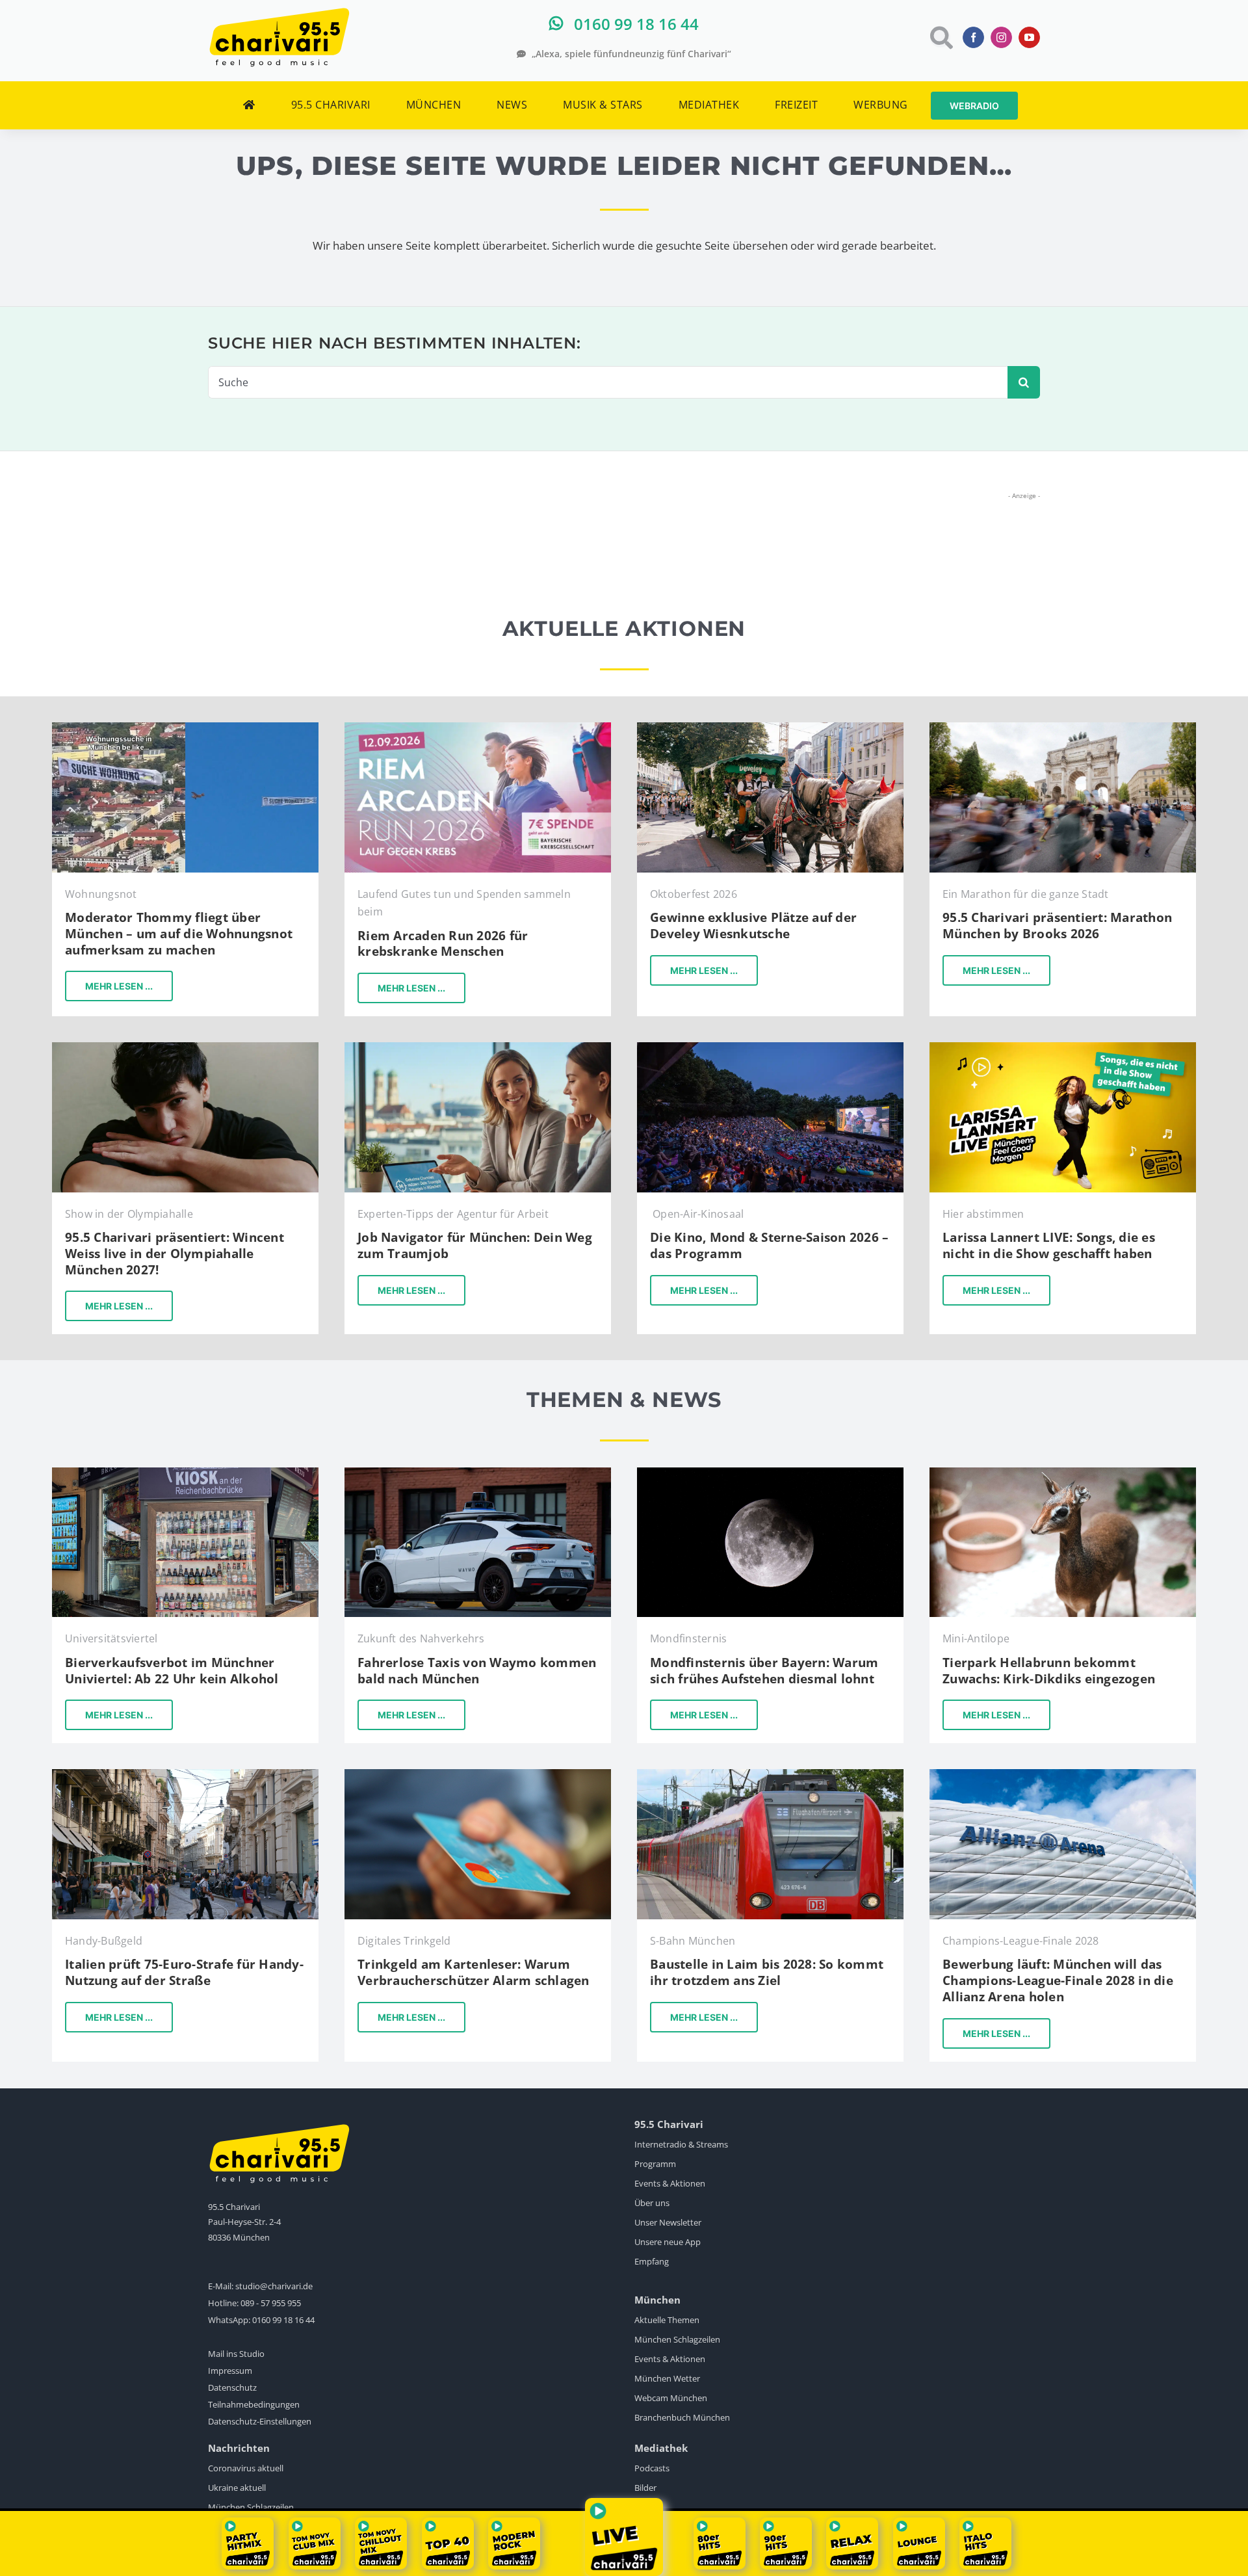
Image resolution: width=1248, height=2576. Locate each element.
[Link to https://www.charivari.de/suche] (940, 37)
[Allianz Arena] (1063, 1775)
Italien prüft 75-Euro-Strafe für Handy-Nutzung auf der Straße (184, 1972)
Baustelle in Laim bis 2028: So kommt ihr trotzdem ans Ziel (767, 1972)
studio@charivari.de (274, 2286)
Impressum (230, 2371)
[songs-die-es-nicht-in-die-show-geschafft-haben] (1063, 1048)
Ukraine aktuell (237, 2488)
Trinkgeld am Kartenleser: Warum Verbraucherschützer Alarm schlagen (474, 1972)
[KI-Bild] (478, 1048)
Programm (655, 2164)
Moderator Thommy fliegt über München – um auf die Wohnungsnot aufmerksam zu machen (179, 933)
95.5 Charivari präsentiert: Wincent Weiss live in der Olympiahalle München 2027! (175, 1253)
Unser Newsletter (668, 2222)
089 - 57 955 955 (271, 2303)
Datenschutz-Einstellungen (260, 2421)
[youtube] (1029, 37)
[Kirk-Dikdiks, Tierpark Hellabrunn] (1063, 1473)
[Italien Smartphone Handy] (185, 1775)
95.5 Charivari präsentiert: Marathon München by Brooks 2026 (1057, 926)
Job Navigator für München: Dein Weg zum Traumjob (475, 1245)
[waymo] (478, 1473)
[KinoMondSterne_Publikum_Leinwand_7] (770, 1048)
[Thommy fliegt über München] (185, 728)
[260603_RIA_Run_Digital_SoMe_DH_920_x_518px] (478, 728)
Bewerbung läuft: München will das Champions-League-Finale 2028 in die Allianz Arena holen (1058, 1980)
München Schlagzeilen (677, 2339)
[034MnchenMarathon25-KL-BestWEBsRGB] (1063, 728)
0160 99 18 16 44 (283, 2320)
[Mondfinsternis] (770, 1473)
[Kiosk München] (185, 1473)
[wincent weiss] (185, 1048)
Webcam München (671, 2398)
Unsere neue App (668, 2242)
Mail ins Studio (236, 2354)
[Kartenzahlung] (478, 1775)
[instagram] (1001, 37)
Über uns (652, 2203)
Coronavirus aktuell (246, 2468)
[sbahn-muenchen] (770, 1775)
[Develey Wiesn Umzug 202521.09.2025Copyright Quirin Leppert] (770, 728)
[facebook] (973, 37)
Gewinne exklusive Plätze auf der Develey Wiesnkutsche (753, 926)
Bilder (645, 2488)
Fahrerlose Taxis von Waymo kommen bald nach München (477, 1671)
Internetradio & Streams (681, 2144)
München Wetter (667, 2378)
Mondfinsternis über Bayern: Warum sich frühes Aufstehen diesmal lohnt (764, 1671)
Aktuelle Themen (667, 2320)
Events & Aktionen (670, 2183)
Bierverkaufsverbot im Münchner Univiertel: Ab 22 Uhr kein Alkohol (172, 1671)
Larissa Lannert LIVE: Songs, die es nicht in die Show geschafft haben (1049, 1245)
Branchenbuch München (682, 2417)
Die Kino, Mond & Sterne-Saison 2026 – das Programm (769, 1245)
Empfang (652, 2261)
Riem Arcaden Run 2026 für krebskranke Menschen (443, 944)
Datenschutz (232, 2387)
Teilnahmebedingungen (254, 2404)
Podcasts (652, 2468)
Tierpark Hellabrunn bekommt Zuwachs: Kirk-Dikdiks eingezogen (1049, 1671)
